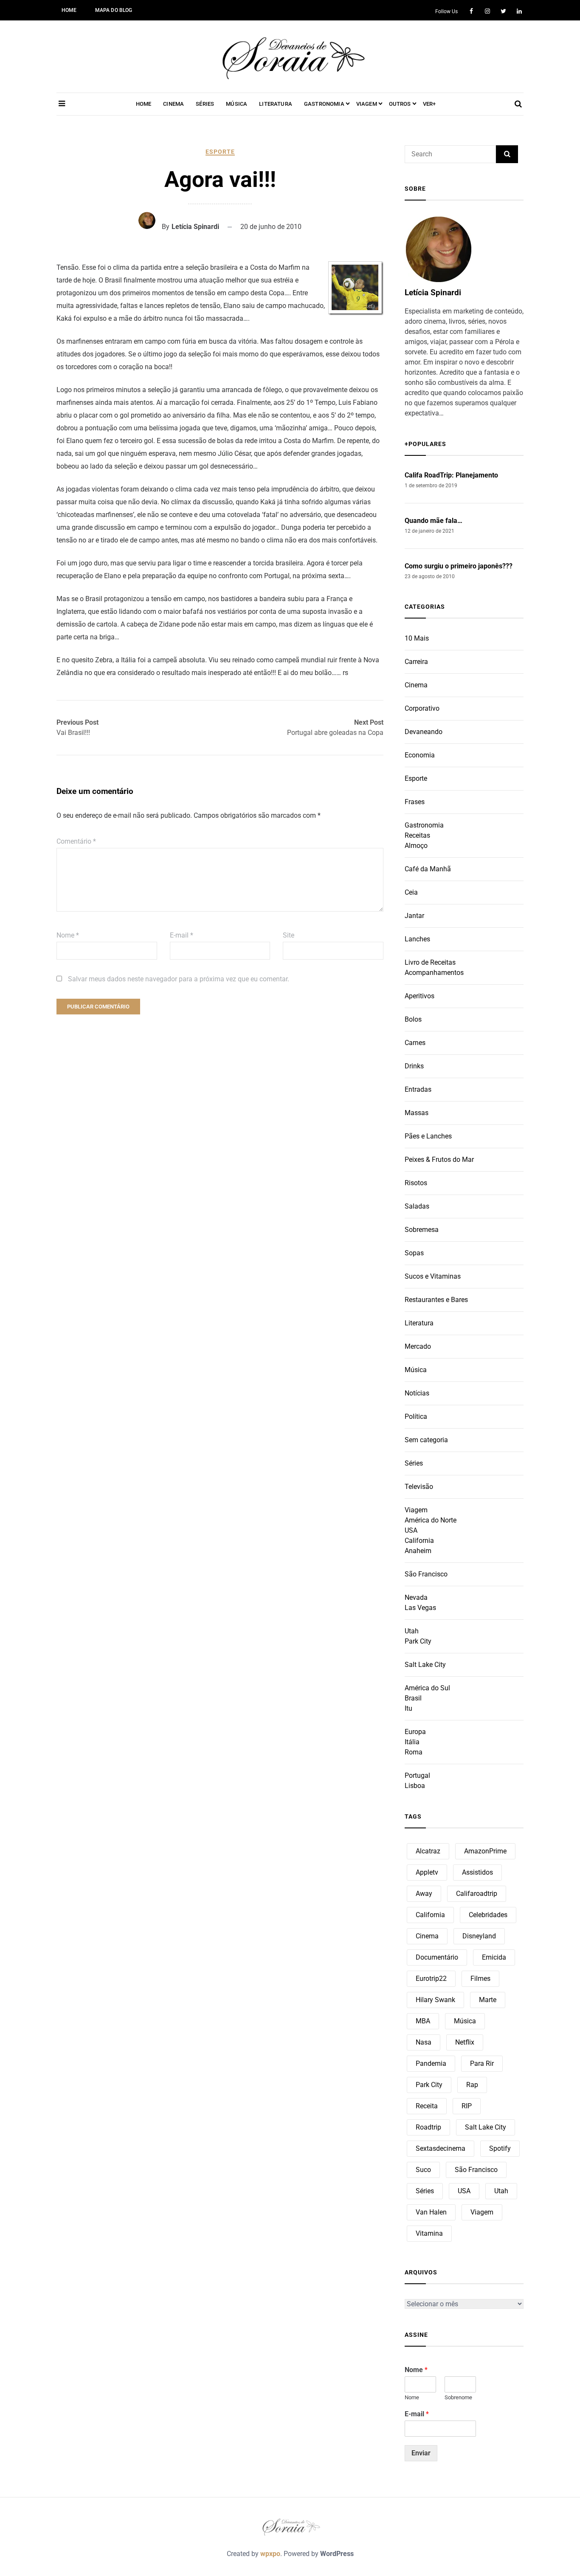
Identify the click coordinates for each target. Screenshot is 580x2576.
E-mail (182, 935)
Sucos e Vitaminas (433, 1276)
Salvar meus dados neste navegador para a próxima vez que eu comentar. (179, 979)
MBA (423, 2021)
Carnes (415, 1043)
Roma (414, 1752)
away (424, 1894)
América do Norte (431, 1520)
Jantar (414, 916)
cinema (427, 1936)
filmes (480, 1979)
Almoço (416, 846)
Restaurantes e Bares (436, 1300)
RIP (467, 2106)
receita (427, 2106)
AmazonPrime (485, 1851)
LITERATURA (276, 104)
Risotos (416, 1183)
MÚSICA (237, 104)
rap (472, 2085)
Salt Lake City (425, 1665)
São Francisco (426, 1574)
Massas (417, 1113)
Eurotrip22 (431, 1979)
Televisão (419, 1487)
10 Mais (417, 638)
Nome (68, 935)
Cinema (416, 685)
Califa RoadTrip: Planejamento (451, 475)
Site (289, 935)
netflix (465, 2042)
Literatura (419, 1323)
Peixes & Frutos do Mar (439, 1159)
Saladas (417, 1206)
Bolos (413, 1019)
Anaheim (418, 1551)
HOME (69, 10)
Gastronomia (424, 825)
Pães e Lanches (428, 1136)
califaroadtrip (477, 1894)
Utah (412, 1631)
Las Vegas (420, 1608)
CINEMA (173, 104)
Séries (414, 1463)
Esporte (220, 152)
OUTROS (400, 104)
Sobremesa (422, 1230)
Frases (415, 802)
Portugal (417, 1775)
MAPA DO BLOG (114, 10)
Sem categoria (426, 1440)
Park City (418, 1641)
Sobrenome (458, 2397)
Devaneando (424, 732)
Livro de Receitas (430, 962)
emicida (494, 1957)
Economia (420, 755)
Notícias (417, 1393)
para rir (482, 2063)
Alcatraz (428, 1851)
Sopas (414, 1253)
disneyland (479, 1936)
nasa (424, 2042)
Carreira (416, 662)
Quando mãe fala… (434, 521)
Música (416, 1370)
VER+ (429, 104)
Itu (408, 1708)
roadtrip (428, 2127)
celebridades (488, 1915)
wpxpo (270, 2554)
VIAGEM (367, 104)
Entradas (418, 1089)
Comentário (76, 841)
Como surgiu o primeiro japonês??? (459, 566)
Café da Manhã (428, 869)
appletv (427, 1872)
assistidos (477, 1872)
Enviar (421, 2453)
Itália (412, 1742)
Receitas (417, 835)
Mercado (418, 1346)
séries (425, 2191)
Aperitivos (420, 996)
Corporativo (422, 708)
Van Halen (431, 2212)
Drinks (414, 1066)
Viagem (416, 1510)
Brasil (413, 1698)
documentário (437, 1957)
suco (423, 2170)
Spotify (500, 2148)
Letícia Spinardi (195, 227)
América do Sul (427, 1688)
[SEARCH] (507, 154)
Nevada (416, 1597)
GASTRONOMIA (324, 104)
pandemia (431, 2063)
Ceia (411, 892)
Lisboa (415, 1786)
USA (411, 1530)
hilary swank (435, 2000)
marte (488, 2000)
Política (416, 1417)
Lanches (417, 939)
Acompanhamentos (434, 973)
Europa (415, 1732)
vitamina (429, 2233)
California (419, 1541)
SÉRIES (205, 104)
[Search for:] (450, 154)
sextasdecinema (441, 2148)
